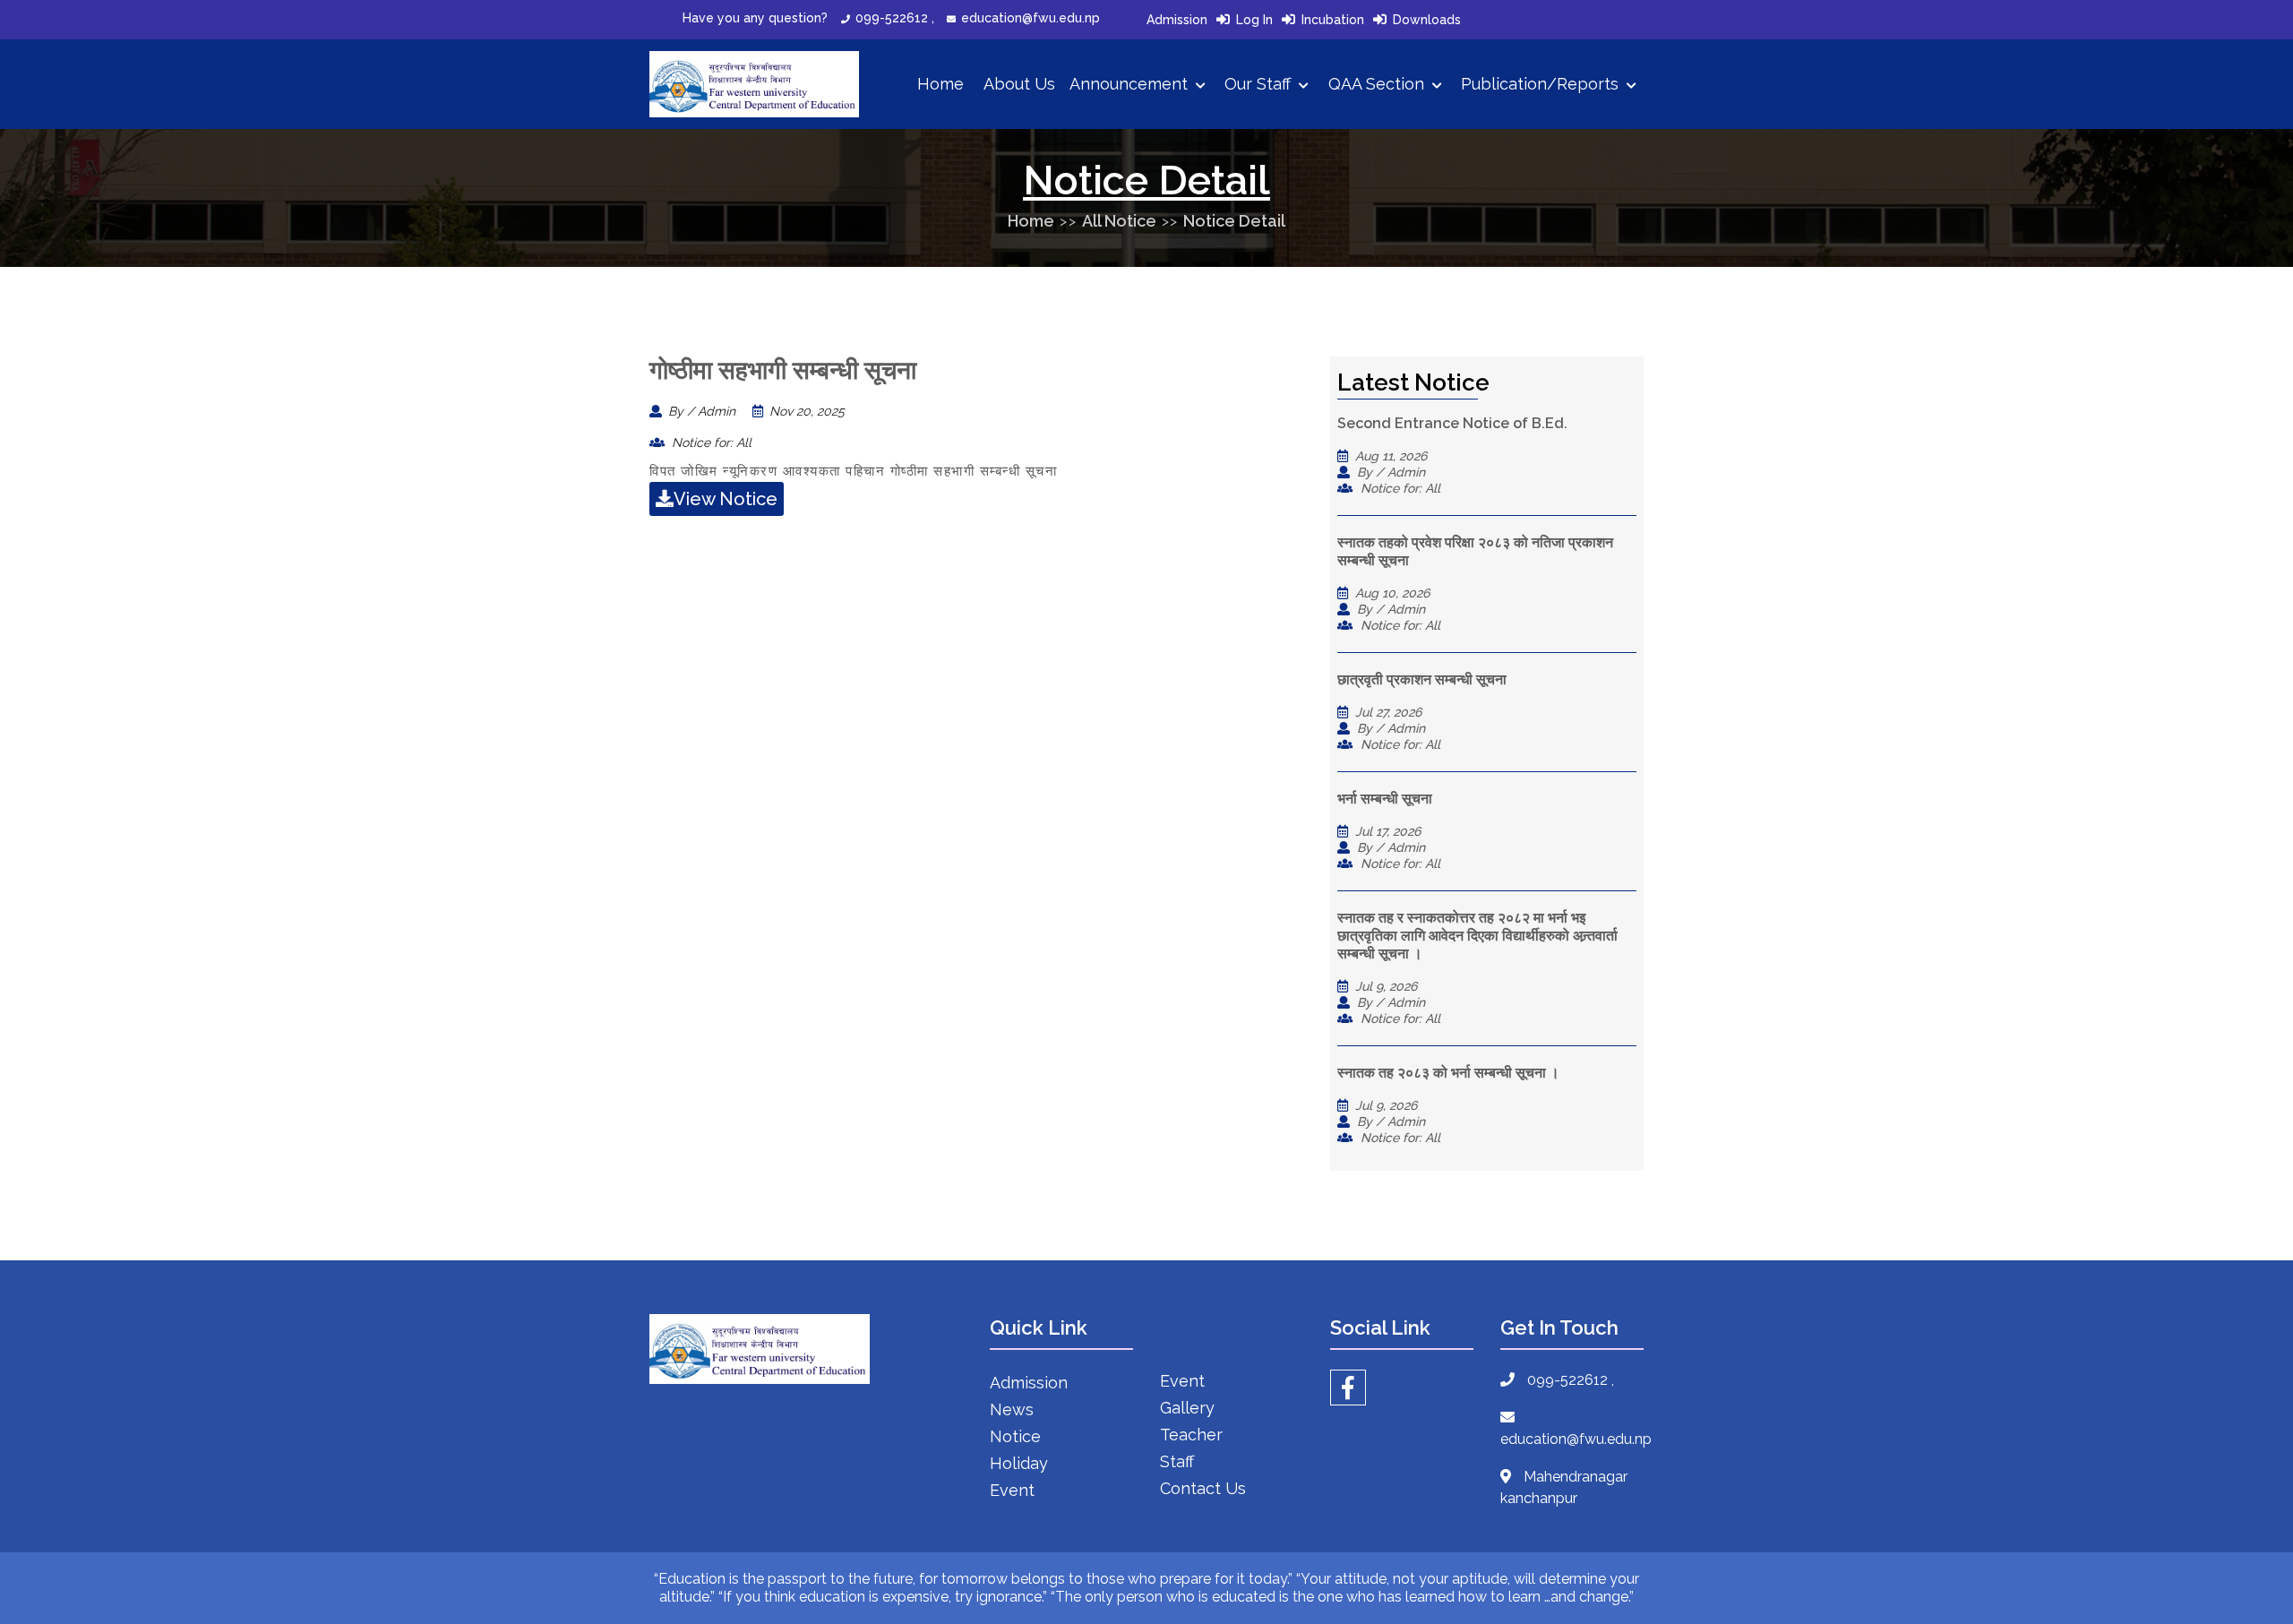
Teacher (1191, 1435)
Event (1012, 1490)
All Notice (1119, 221)
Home (940, 84)
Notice (1015, 1436)
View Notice (726, 499)
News (1012, 1409)
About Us (1019, 84)
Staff (1177, 1461)
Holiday (1019, 1463)
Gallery (1187, 1408)
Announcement (1131, 84)
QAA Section (1378, 84)
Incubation (1333, 20)
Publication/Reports (1542, 84)
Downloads (1427, 20)
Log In (1254, 20)
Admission (1177, 20)
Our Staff (1260, 84)
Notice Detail (1234, 221)
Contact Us (1203, 1488)
